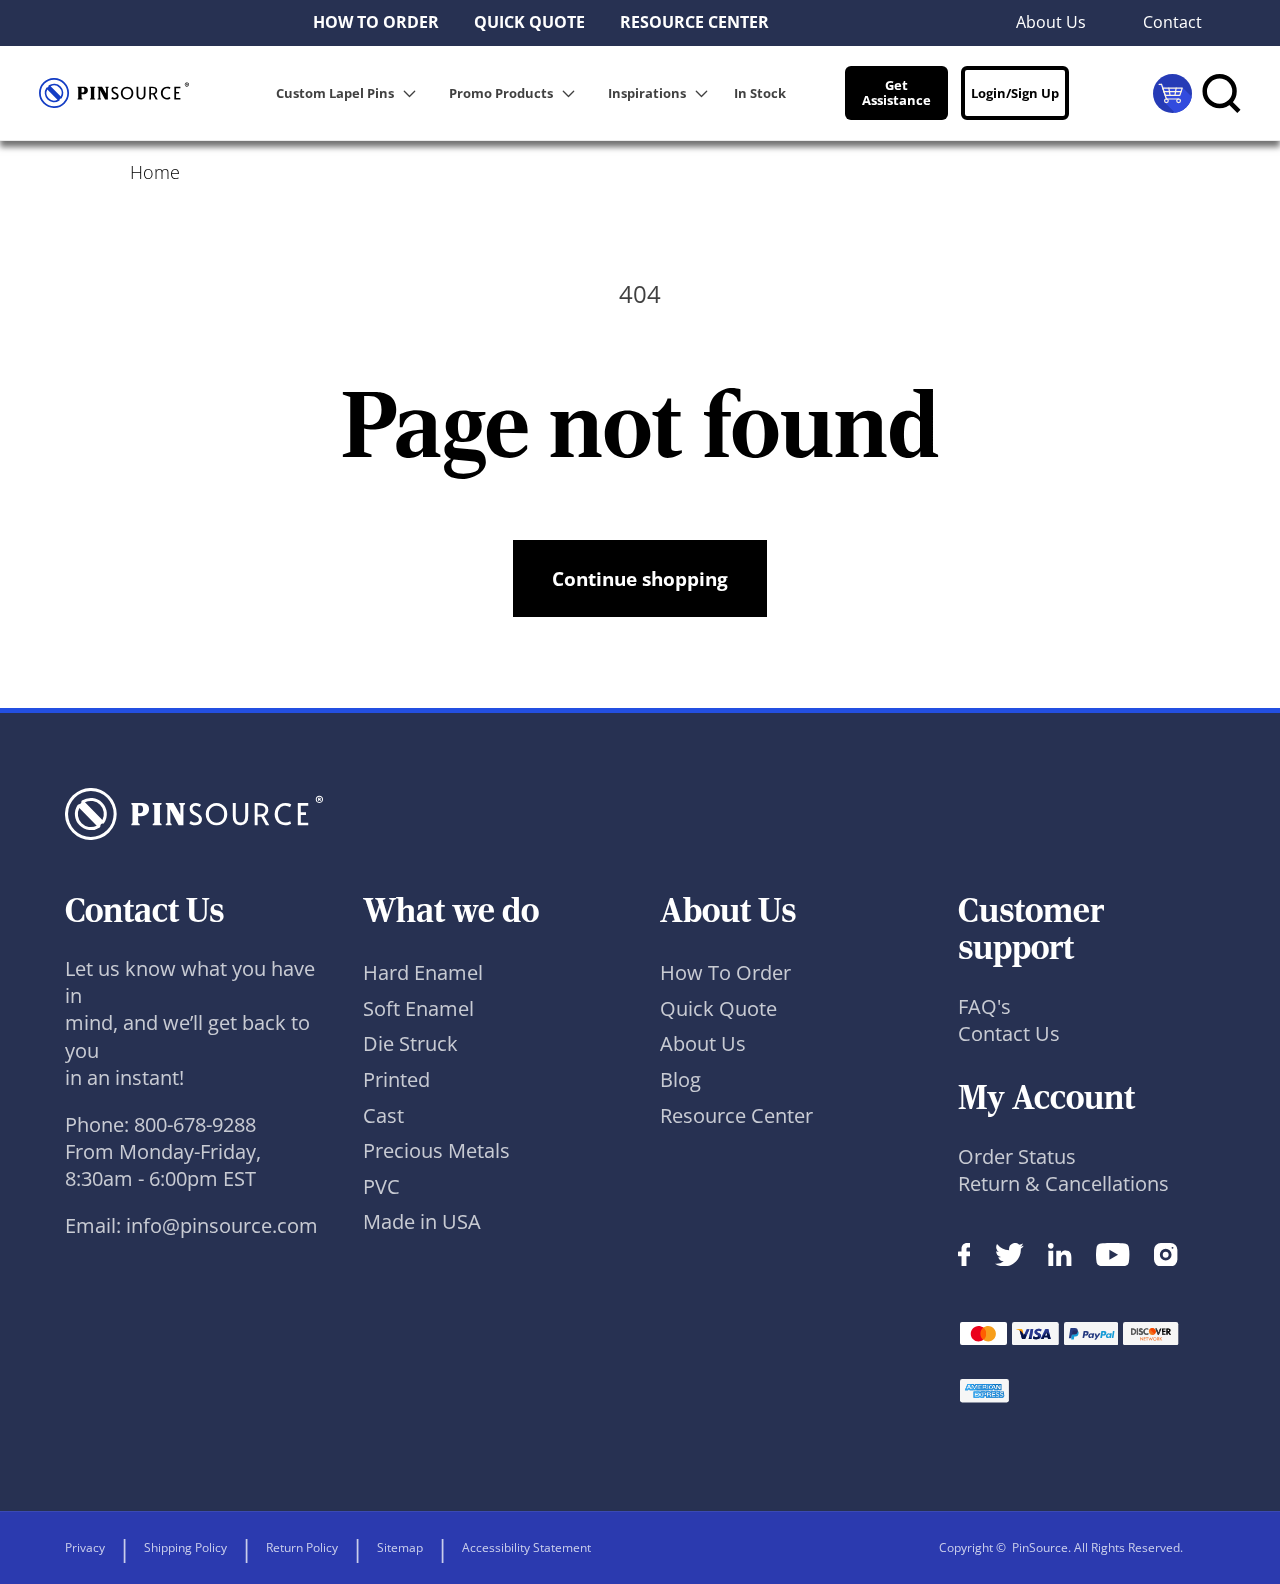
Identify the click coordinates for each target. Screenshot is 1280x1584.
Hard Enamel (423, 972)
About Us (703, 1043)
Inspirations (647, 93)
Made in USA (422, 1221)
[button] (349, 93)
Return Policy (302, 1547)
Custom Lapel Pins (335, 93)
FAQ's (984, 1006)
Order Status (1017, 1156)
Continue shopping (640, 578)
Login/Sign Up (1015, 93)
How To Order (725, 972)
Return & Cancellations (1063, 1183)
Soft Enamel (418, 1008)
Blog (680, 1079)
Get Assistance (896, 92)
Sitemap (400, 1547)
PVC (381, 1186)
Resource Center (736, 1115)
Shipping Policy (185, 1547)
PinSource (1040, 1547)
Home (155, 172)
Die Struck (410, 1043)
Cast (383, 1115)
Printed (396, 1079)
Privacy (85, 1547)
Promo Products (501, 93)
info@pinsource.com (222, 1225)
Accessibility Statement (526, 1547)
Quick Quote (718, 1008)
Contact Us (1009, 1033)
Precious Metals (436, 1150)
